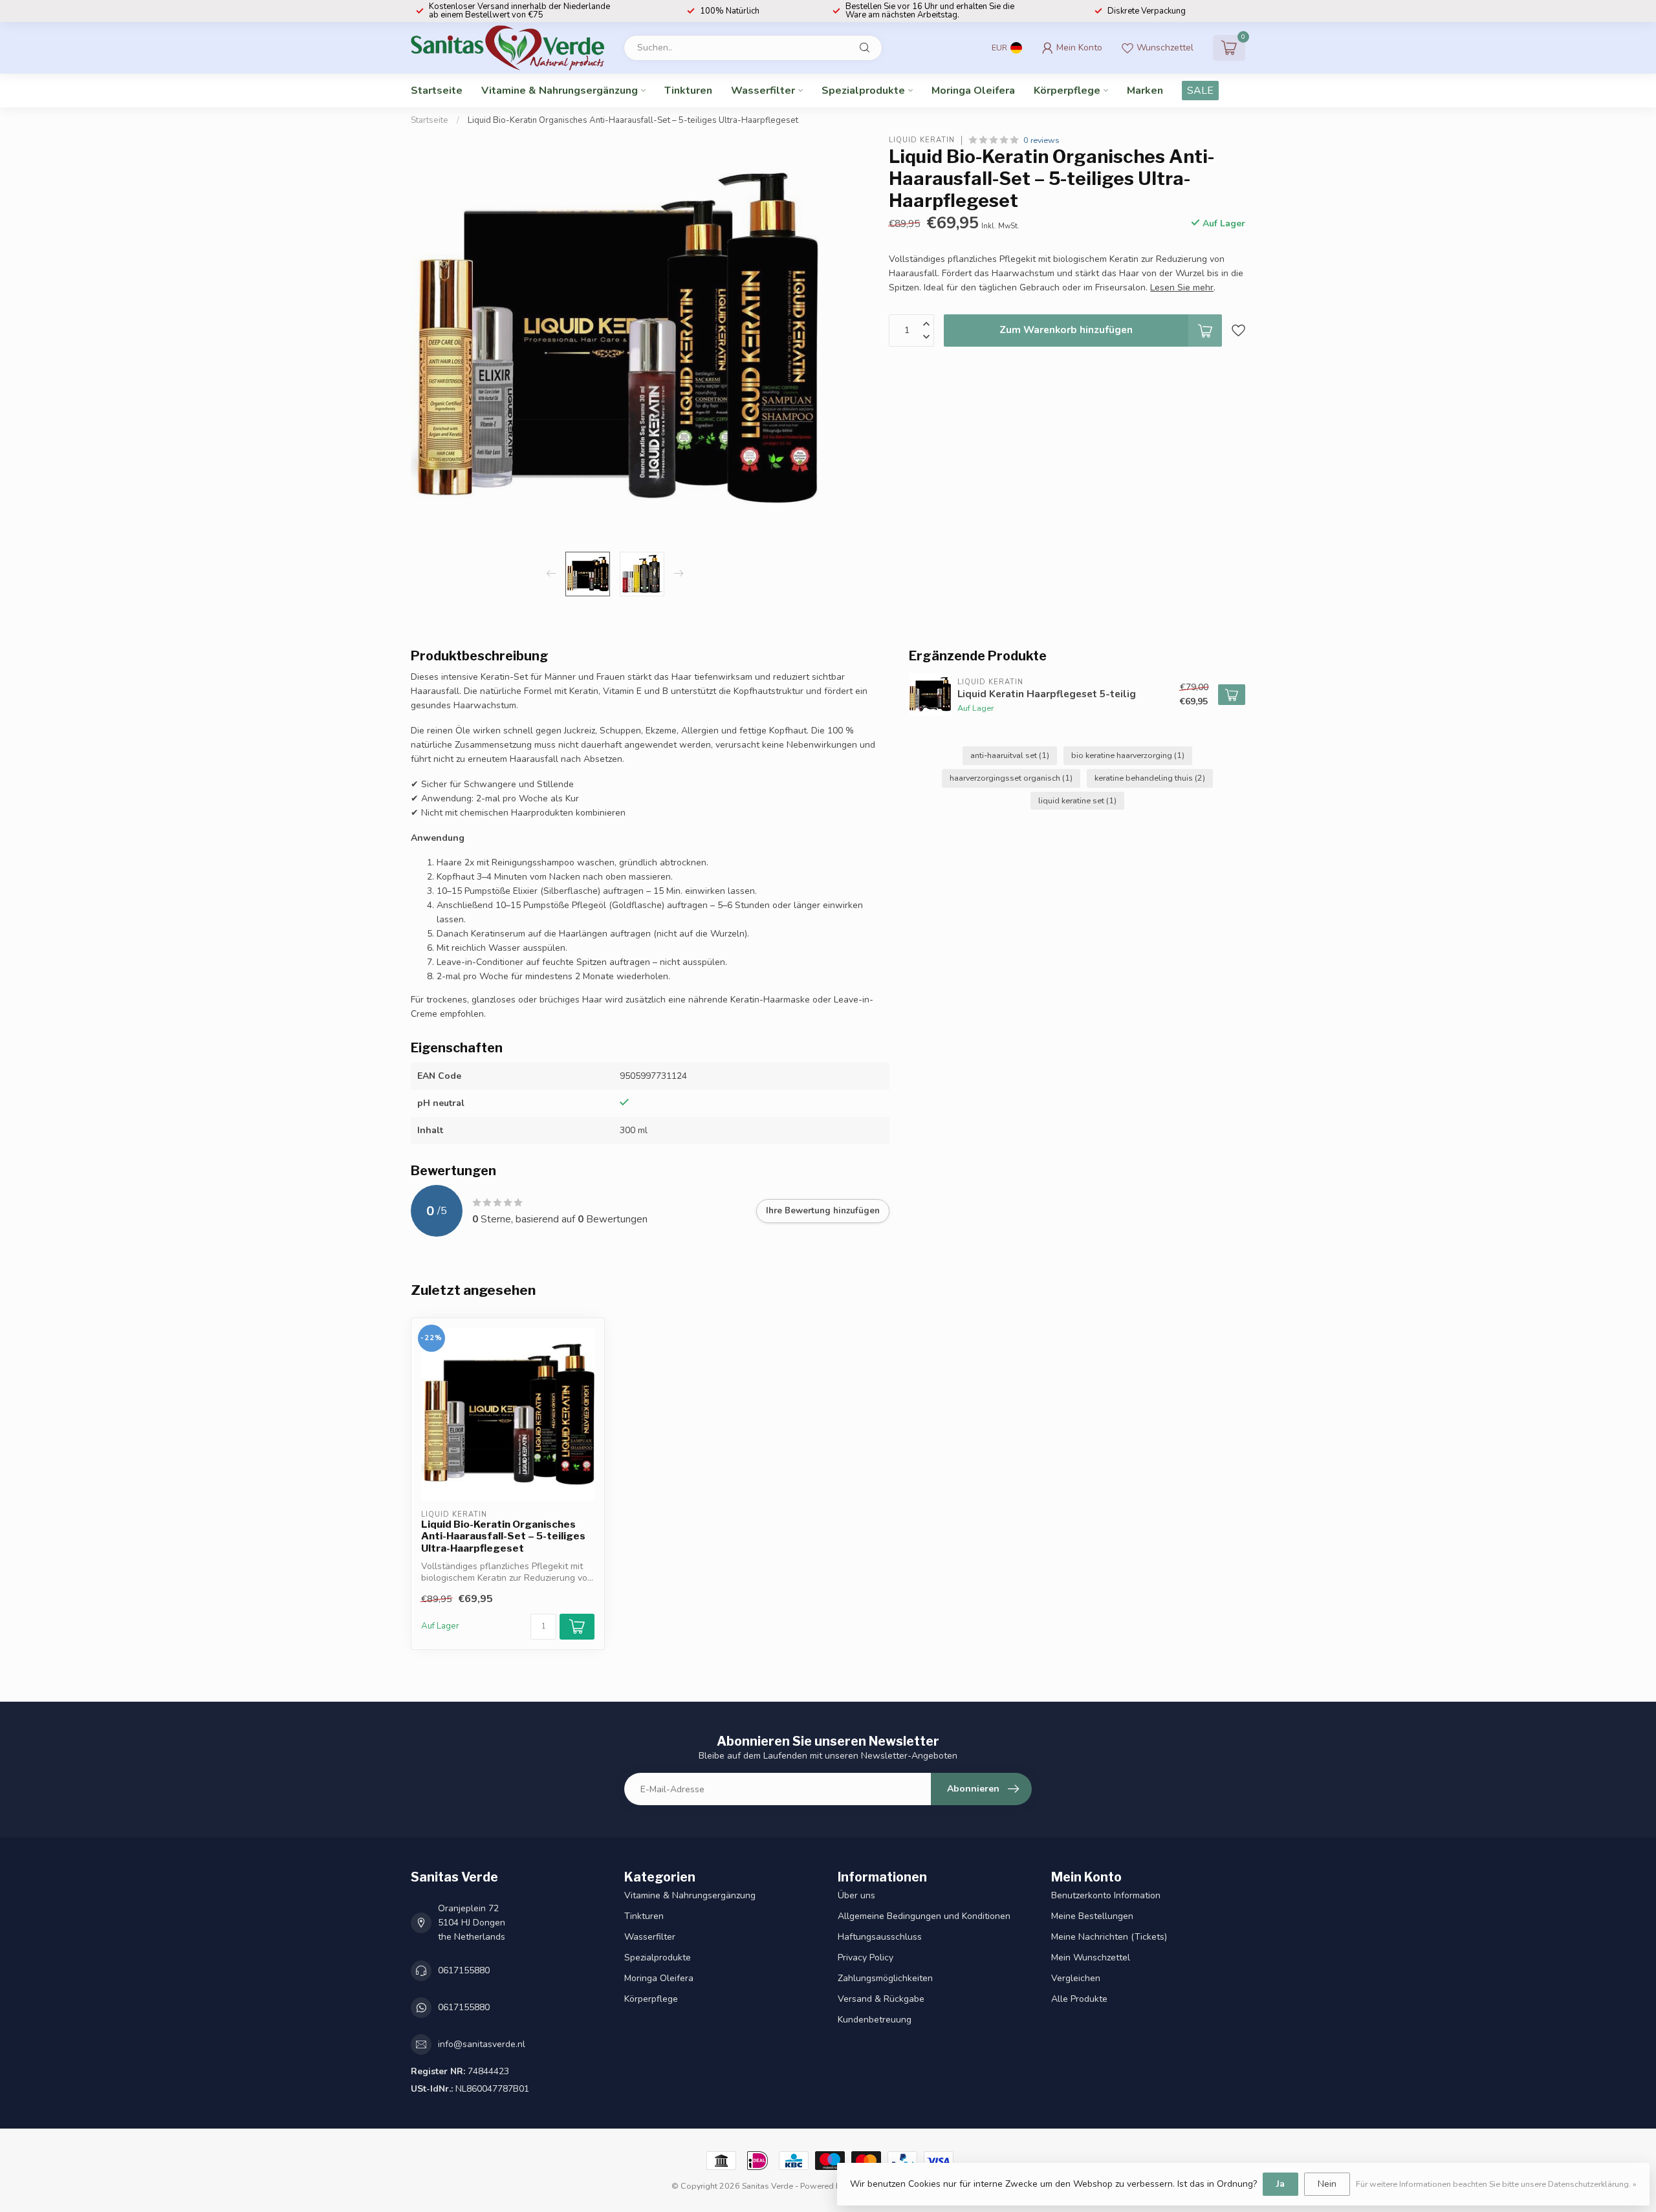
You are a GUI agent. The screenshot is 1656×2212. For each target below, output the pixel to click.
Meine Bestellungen (1092, 1916)
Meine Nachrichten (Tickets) (1109, 1937)
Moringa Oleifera (973, 91)
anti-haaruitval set (1010, 755)
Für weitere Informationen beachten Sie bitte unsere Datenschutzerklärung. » (1496, 2184)
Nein (1327, 2184)
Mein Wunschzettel (1091, 1957)
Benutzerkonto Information (1106, 1895)
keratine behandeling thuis (1150, 778)
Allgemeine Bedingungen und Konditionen (924, 1916)
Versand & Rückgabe (881, 1999)
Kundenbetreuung (875, 2020)
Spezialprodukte (863, 91)
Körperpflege (1067, 91)
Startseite (437, 91)
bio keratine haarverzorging (1128, 755)
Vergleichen (1076, 1978)
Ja (1280, 2184)
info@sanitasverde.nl (482, 2044)
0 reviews (1041, 140)
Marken (1145, 91)
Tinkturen (688, 91)
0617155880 (464, 1970)
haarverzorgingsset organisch (1011, 778)
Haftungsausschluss (880, 1937)
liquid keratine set (1077, 800)
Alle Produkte (1079, 1999)
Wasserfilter (763, 91)
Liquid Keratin (922, 140)
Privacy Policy (866, 1957)
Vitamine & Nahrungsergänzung (560, 91)
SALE (1200, 91)
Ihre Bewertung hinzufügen (823, 1211)
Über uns (856, 1895)
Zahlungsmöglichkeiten (885, 1978)
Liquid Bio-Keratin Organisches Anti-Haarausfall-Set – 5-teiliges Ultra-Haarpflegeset (633, 120)
